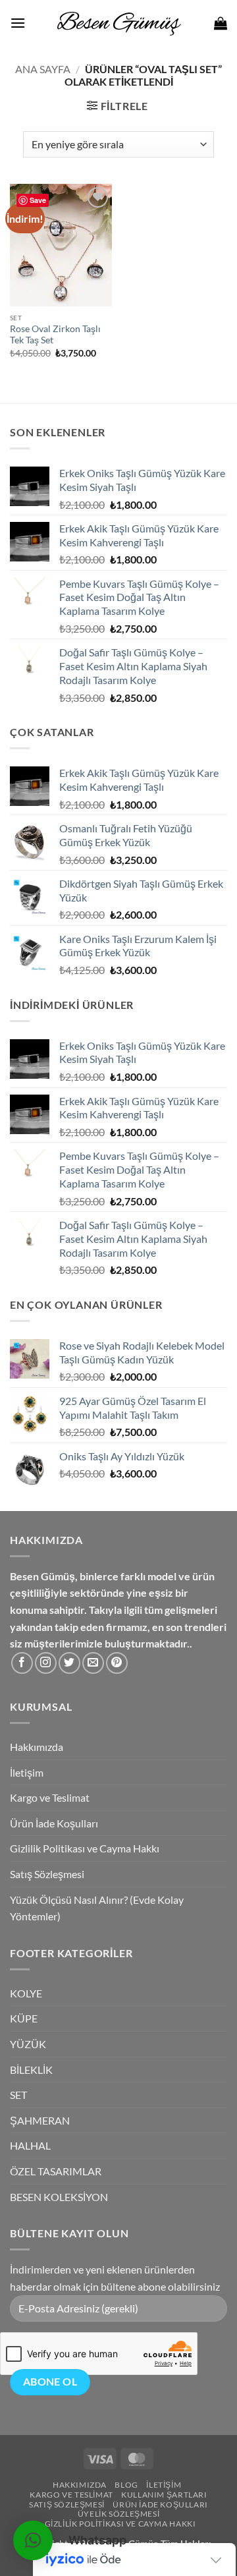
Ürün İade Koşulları (54, 1823)
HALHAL (30, 2145)
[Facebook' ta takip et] (22, 1663)
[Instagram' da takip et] (46, 1663)
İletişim (27, 1772)
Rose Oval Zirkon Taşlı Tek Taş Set (55, 335)
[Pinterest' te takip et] (117, 1663)
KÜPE (24, 2018)
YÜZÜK (28, 2044)
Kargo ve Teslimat (50, 1797)
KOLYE (26, 1993)
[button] (18, 23)
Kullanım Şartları (164, 2495)
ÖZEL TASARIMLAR (56, 2171)
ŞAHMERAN (40, 2120)
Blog (126, 2485)
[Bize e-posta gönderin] (93, 1663)
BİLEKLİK (31, 2070)
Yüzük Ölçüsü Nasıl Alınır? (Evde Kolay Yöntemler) (97, 1908)
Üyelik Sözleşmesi (118, 2514)
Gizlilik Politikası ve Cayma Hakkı (85, 1848)
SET (18, 2095)
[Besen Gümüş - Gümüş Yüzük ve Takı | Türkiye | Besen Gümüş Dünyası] (118, 23)
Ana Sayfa (43, 69)
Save (38, 200)
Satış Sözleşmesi (47, 1874)
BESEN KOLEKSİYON (59, 2197)
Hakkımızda (37, 1747)
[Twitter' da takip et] (69, 1663)
